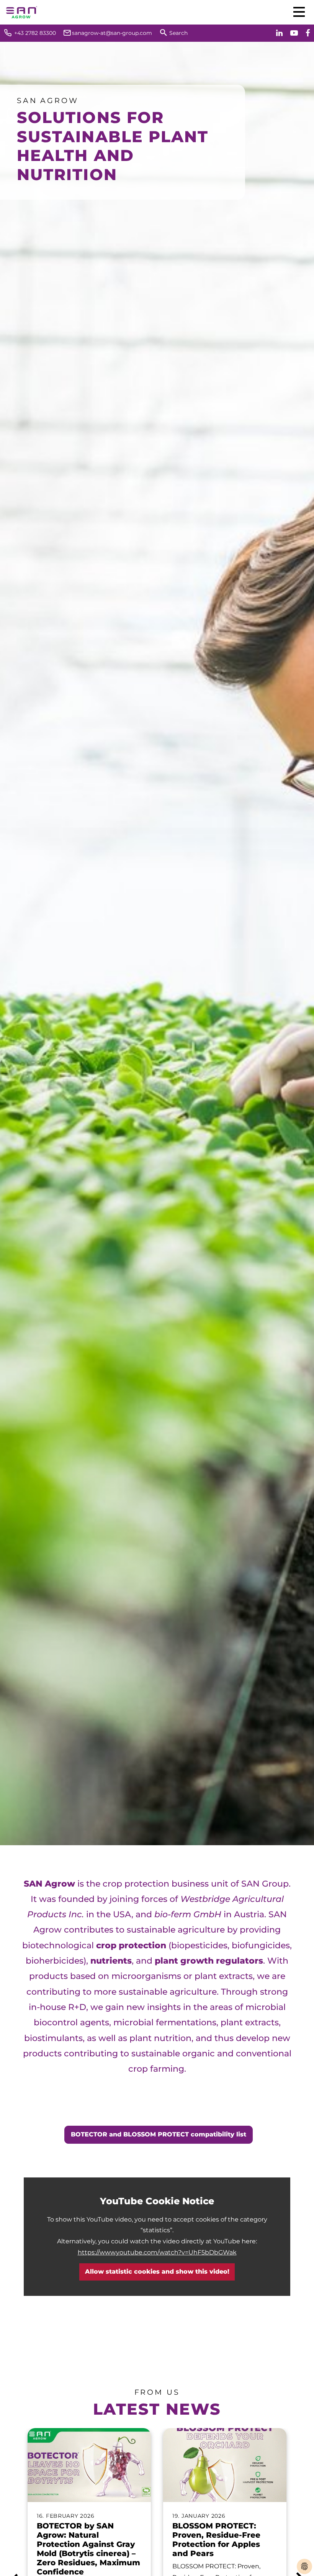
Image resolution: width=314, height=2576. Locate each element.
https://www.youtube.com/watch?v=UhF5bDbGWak (157, 2252)
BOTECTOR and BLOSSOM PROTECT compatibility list (159, 2134)
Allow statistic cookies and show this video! (157, 2272)
